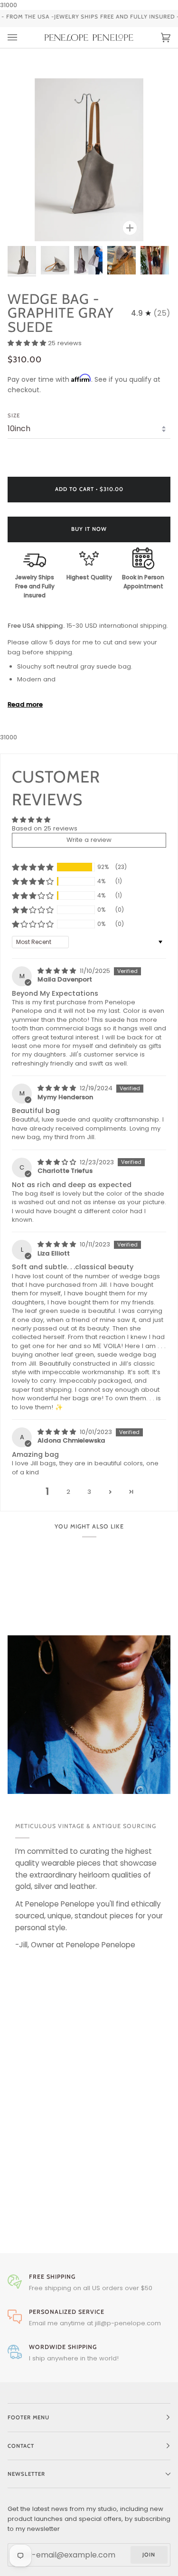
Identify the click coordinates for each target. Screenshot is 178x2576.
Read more (25, 704)
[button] (28, 343)
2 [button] (68, 1492)
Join (149, 2555)
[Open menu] (22, 38)
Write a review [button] (89, 840)
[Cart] (156, 38)
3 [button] (89, 1492)
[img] (58, 971)
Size (14, 415)
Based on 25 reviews (45, 828)
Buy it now (89, 529)
